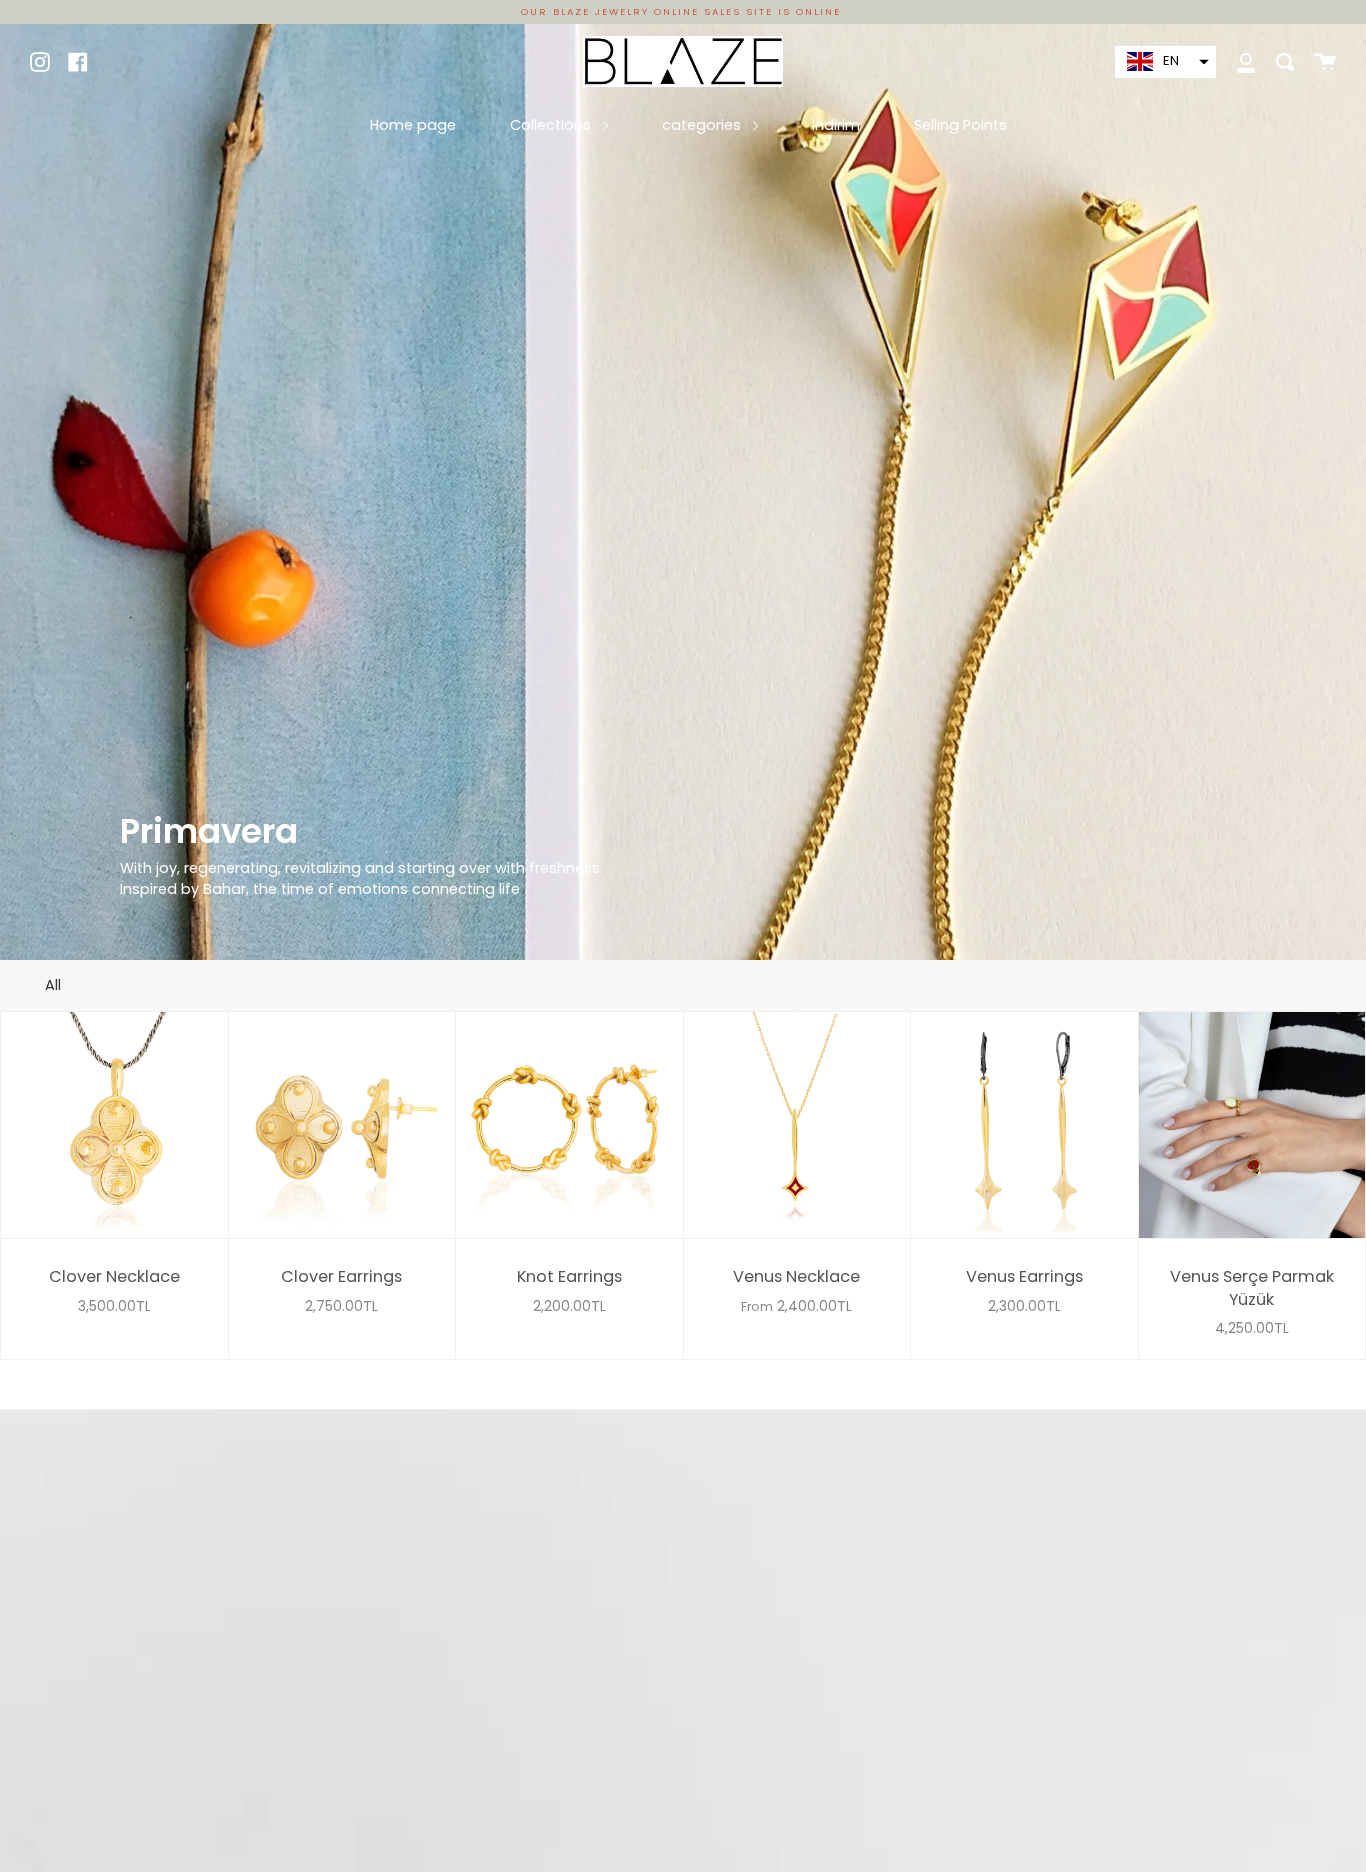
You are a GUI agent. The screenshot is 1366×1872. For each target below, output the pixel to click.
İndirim (836, 125)
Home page (413, 125)
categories (703, 125)
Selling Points (960, 125)
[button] (1165, 62)
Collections (552, 125)
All (53, 985)
